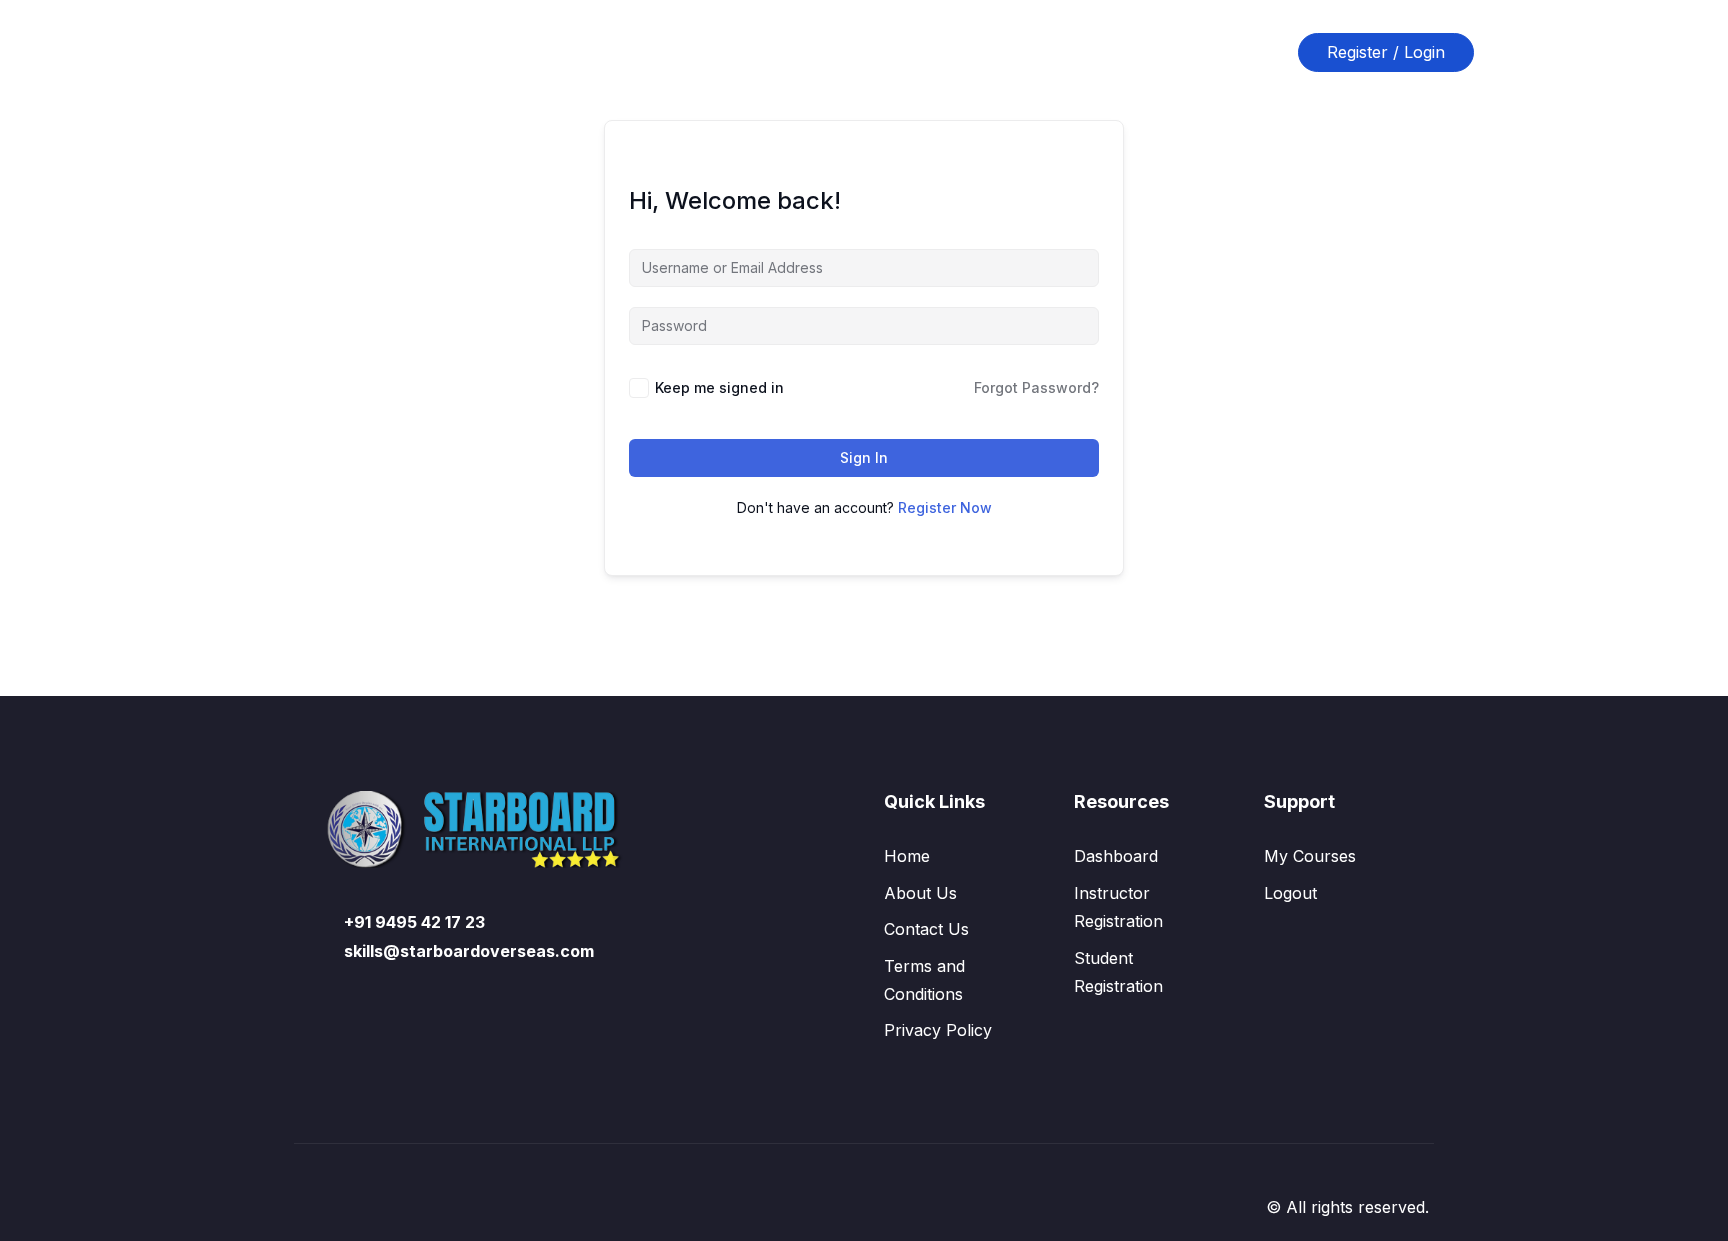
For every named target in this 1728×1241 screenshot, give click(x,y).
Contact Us (904, 52)
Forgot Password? (1036, 387)
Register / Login (1386, 52)
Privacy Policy (938, 1030)
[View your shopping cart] (1265, 52)
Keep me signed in (719, 387)
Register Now (945, 507)
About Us (785, 52)
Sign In (864, 457)
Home (583, 52)
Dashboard (1116, 856)
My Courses (1310, 856)
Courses (677, 52)
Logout (1290, 893)
